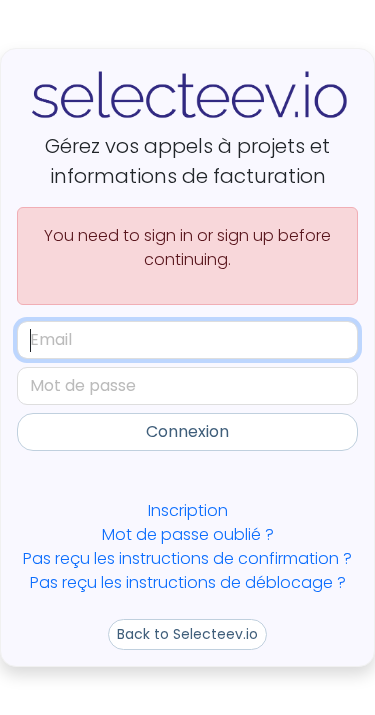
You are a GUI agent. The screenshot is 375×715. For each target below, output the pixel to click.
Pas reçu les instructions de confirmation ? (187, 558)
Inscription (188, 510)
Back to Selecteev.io (187, 634)
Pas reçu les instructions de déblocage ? (188, 582)
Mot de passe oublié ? (188, 534)
